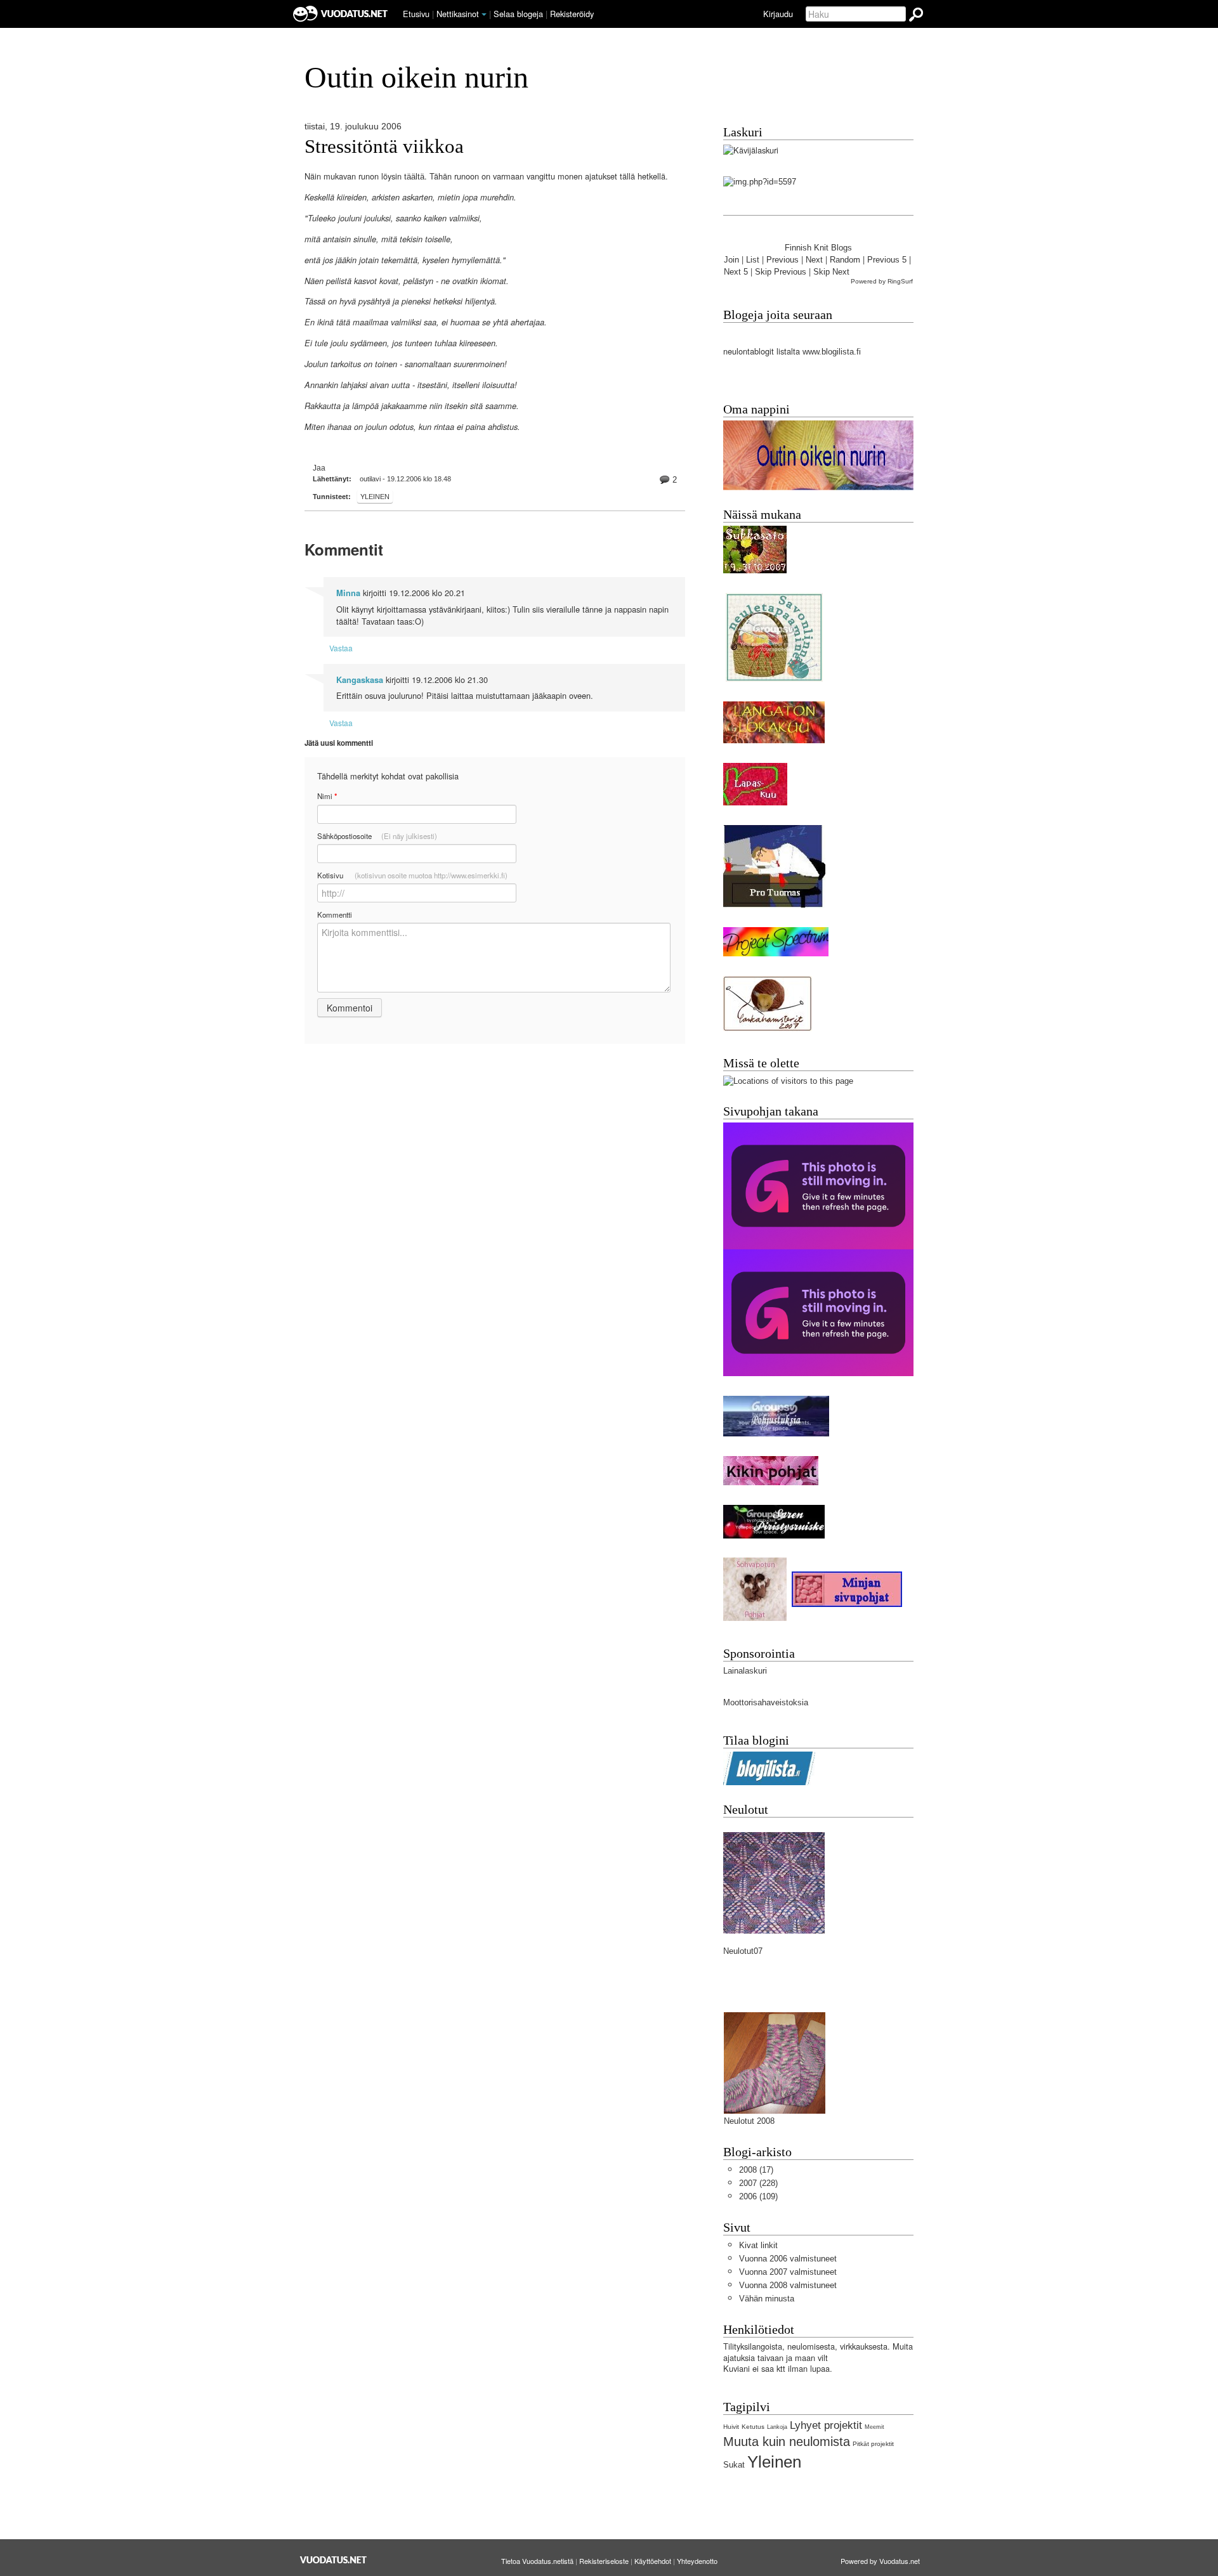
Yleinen (375, 497)
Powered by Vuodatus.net (880, 2561)
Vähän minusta (767, 2299)
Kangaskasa (360, 680)
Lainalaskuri (745, 1671)
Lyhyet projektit (826, 2425)
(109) (758, 2196)
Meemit (874, 2427)
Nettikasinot (458, 14)
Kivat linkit (758, 2245)
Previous (783, 260)
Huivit (731, 2427)
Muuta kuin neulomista (787, 2441)
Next (814, 260)
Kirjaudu (778, 14)
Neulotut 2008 (749, 2121)
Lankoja (777, 2427)
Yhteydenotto (697, 2561)
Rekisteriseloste (604, 2561)
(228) (758, 2183)
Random (845, 260)
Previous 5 (887, 260)
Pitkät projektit (873, 2444)
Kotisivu (412, 875)
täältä (414, 177)
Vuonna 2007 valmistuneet (788, 2272)
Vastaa (341, 648)
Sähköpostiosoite (377, 836)
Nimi (327, 796)
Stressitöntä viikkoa (384, 146)
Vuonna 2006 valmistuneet (788, 2259)
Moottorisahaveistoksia (766, 1702)
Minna (348, 593)
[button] (484, 15)
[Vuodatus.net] (334, 2560)
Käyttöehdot (653, 2561)
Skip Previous (781, 272)
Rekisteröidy (572, 14)
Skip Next (831, 272)
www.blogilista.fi (832, 352)
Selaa (518, 14)
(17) (756, 2170)
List (753, 260)
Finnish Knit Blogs (818, 248)
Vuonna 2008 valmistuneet (788, 2285)
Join (731, 260)
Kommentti (335, 914)
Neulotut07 (743, 1951)
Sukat (734, 2465)
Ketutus (753, 2427)
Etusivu (416, 14)
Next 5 (736, 272)
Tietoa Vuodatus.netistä (537, 2561)
